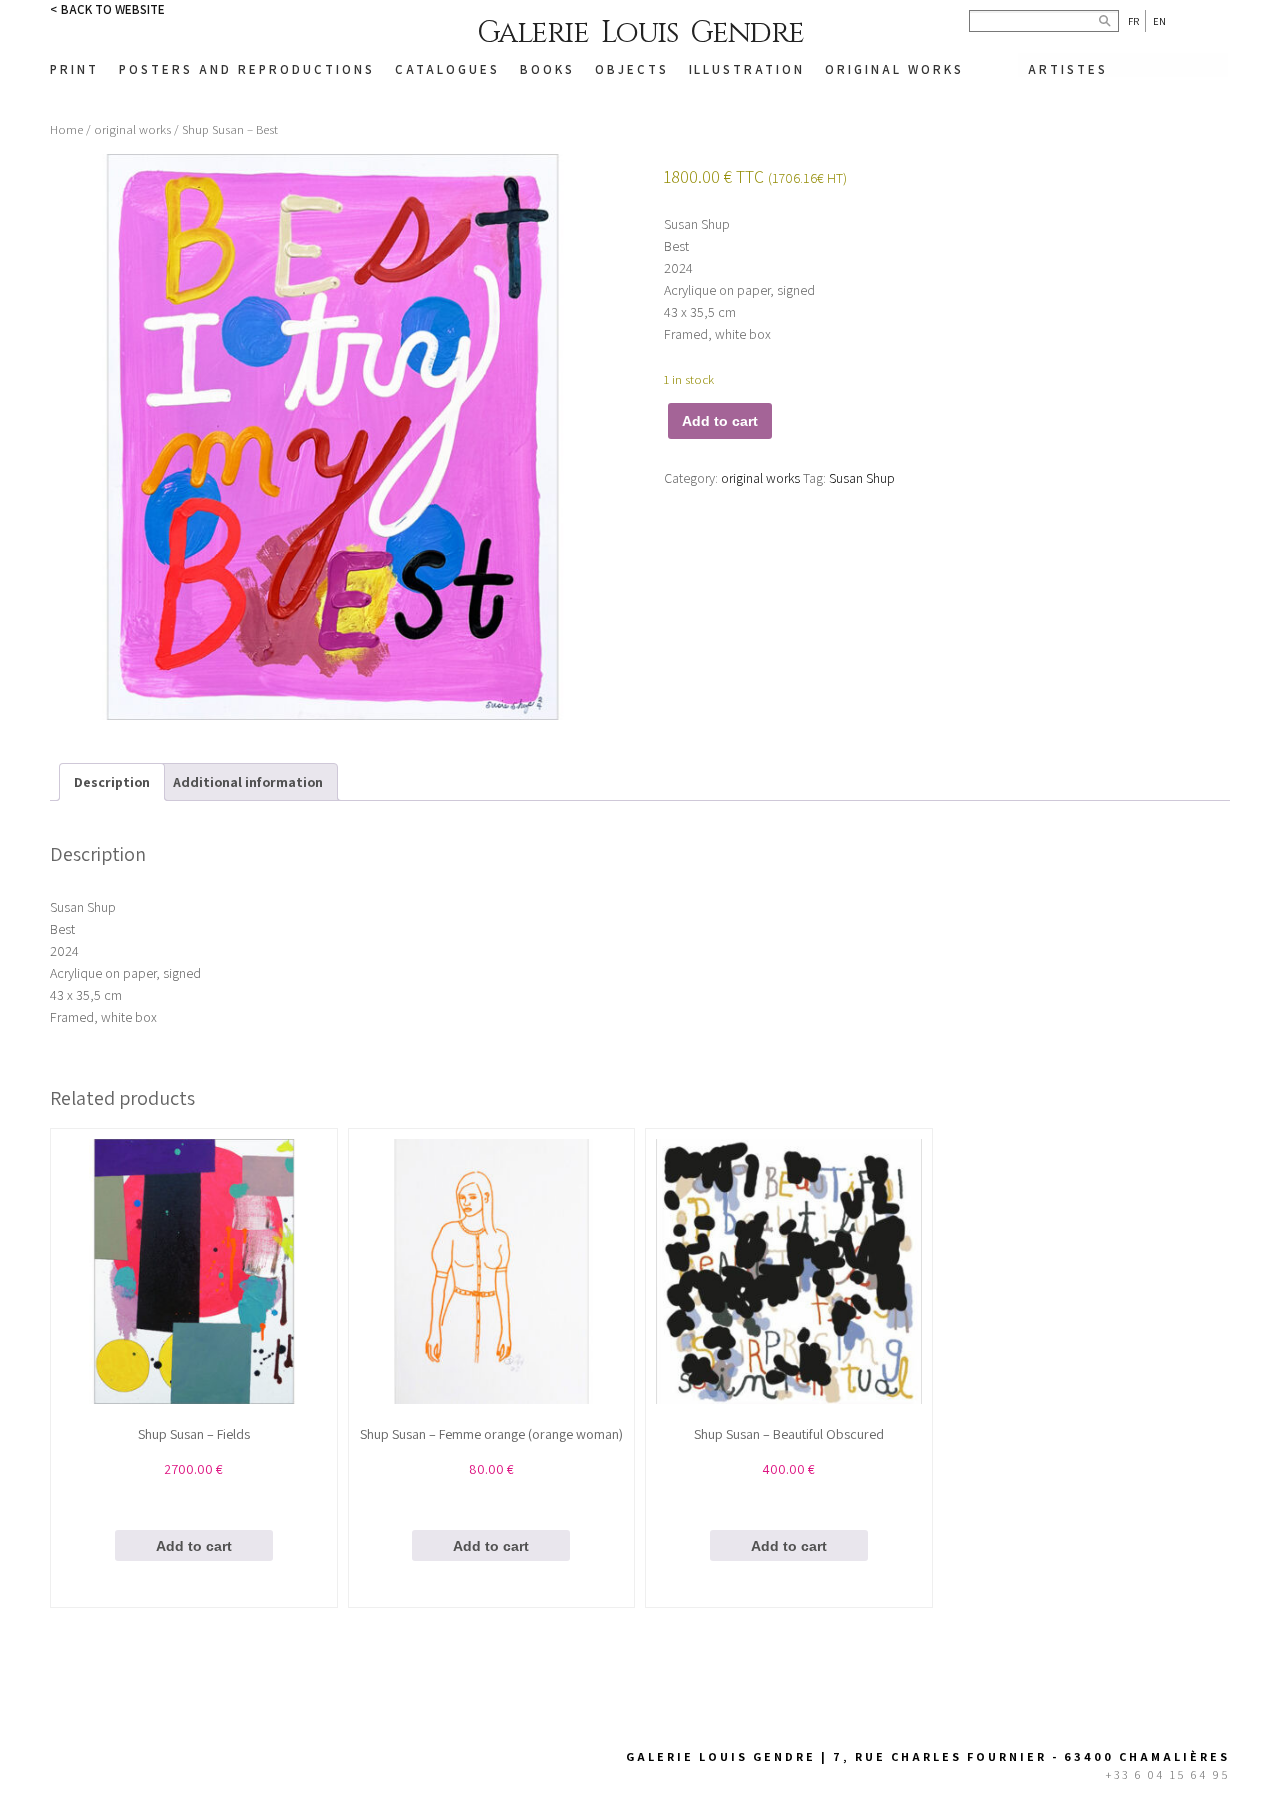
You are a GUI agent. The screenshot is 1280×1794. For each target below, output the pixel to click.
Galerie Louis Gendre (640, 33)
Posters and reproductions (247, 69)
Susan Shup (862, 478)
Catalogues (447, 69)
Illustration (747, 69)
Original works (894, 69)
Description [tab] (112, 782)
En (1159, 21)
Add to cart (720, 421)
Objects (632, 69)
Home (66, 129)
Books (547, 69)
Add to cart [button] (194, 1546)
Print (74, 69)
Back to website (113, 9)
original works (132, 129)
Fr (1133, 21)
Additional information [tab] (248, 782)
